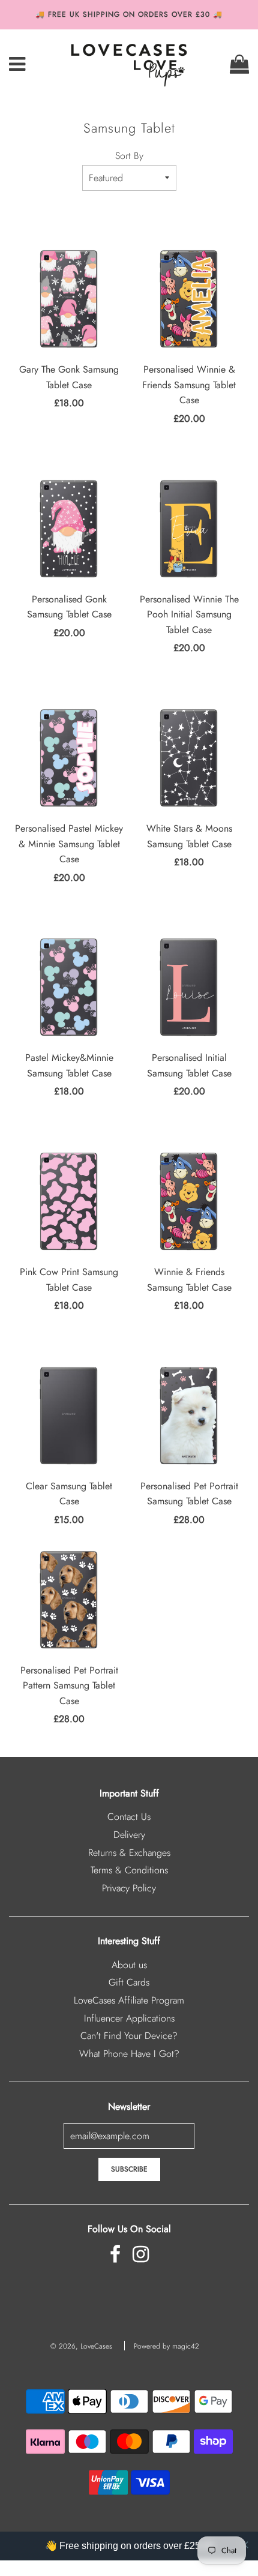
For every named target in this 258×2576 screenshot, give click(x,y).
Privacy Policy (129, 1888)
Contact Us (129, 1817)
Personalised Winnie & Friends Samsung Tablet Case (189, 385)
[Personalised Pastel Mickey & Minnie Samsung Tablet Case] (69, 758)
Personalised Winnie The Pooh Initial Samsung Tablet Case (189, 614)
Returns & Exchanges (129, 1853)
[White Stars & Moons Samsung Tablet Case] (189, 758)
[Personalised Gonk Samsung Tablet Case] (69, 529)
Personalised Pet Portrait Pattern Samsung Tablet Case (69, 1686)
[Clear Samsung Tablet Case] (69, 1416)
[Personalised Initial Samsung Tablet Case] (189, 987)
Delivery (129, 1835)
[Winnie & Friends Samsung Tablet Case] (189, 1201)
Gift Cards (129, 1982)
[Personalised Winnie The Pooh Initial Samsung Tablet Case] (189, 529)
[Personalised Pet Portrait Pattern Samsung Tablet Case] (69, 1600)
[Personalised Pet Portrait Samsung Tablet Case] (189, 1416)
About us (129, 1965)
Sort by (129, 156)
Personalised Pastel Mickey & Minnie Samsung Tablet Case (69, 844)
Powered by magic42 (166, 2346)
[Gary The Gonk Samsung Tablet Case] (69, 299)
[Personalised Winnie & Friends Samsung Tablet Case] (189, 299)
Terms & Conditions (129, 1870)
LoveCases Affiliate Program (129, 2000)
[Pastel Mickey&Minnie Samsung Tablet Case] (69, 987)
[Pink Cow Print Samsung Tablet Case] (69, 1201)
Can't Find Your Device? (129, 2036)
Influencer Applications (129, 2018)
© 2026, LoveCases (81, 2346)
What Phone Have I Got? (129, 2054)
